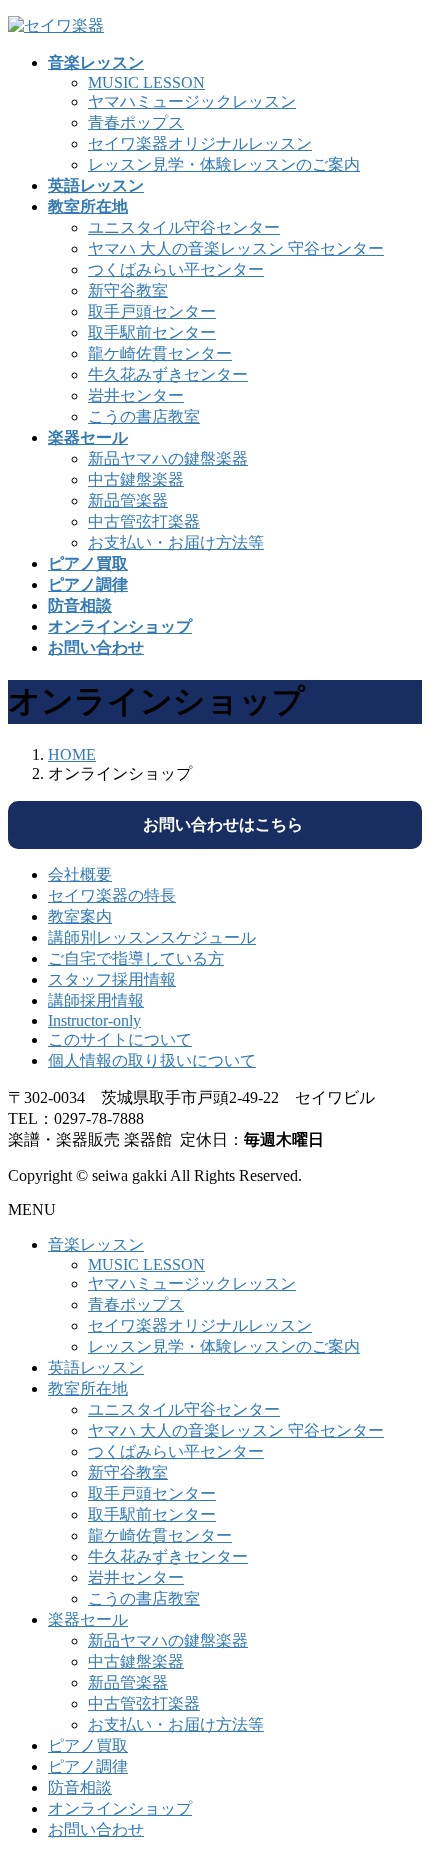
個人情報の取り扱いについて (152, 1060)
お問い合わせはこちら (215, 824)
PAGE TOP (401, 1780)
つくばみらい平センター (176, 269)
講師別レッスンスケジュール (152, 937)
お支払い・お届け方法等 (176, 542)
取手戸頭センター (152, 311)
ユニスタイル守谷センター (184, 227)
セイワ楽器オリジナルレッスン (200, 143)
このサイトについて (120, 1039)
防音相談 (80, 1787)
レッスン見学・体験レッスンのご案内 (224, 164)
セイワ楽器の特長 (112, 895)
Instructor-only (94, 1020)
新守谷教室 (128, 290)
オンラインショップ (120, 1808)
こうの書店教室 (144, 416)
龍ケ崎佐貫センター (160, 353)
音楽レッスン (96, 1244)
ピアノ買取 (88, 1745)
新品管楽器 (128, 500)
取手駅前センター (152, 332)
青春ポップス (136, 122)
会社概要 (80, 874)
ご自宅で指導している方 (136, 958)
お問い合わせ (96, 1829)
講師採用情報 (96, 1000)
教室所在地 (88, 1388)
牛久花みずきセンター (168, 374)
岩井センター (136, 395)
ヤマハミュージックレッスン (192, 101)
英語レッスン (96, 1367)
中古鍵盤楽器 (136, 479)
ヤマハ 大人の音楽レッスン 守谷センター (236, 248)
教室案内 (80, 916)
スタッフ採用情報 (112, 979)
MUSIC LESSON (146, 82)
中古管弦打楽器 (144, 521)
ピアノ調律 (88, 1766)
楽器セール (88, 1619)
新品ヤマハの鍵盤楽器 (168, 458)
